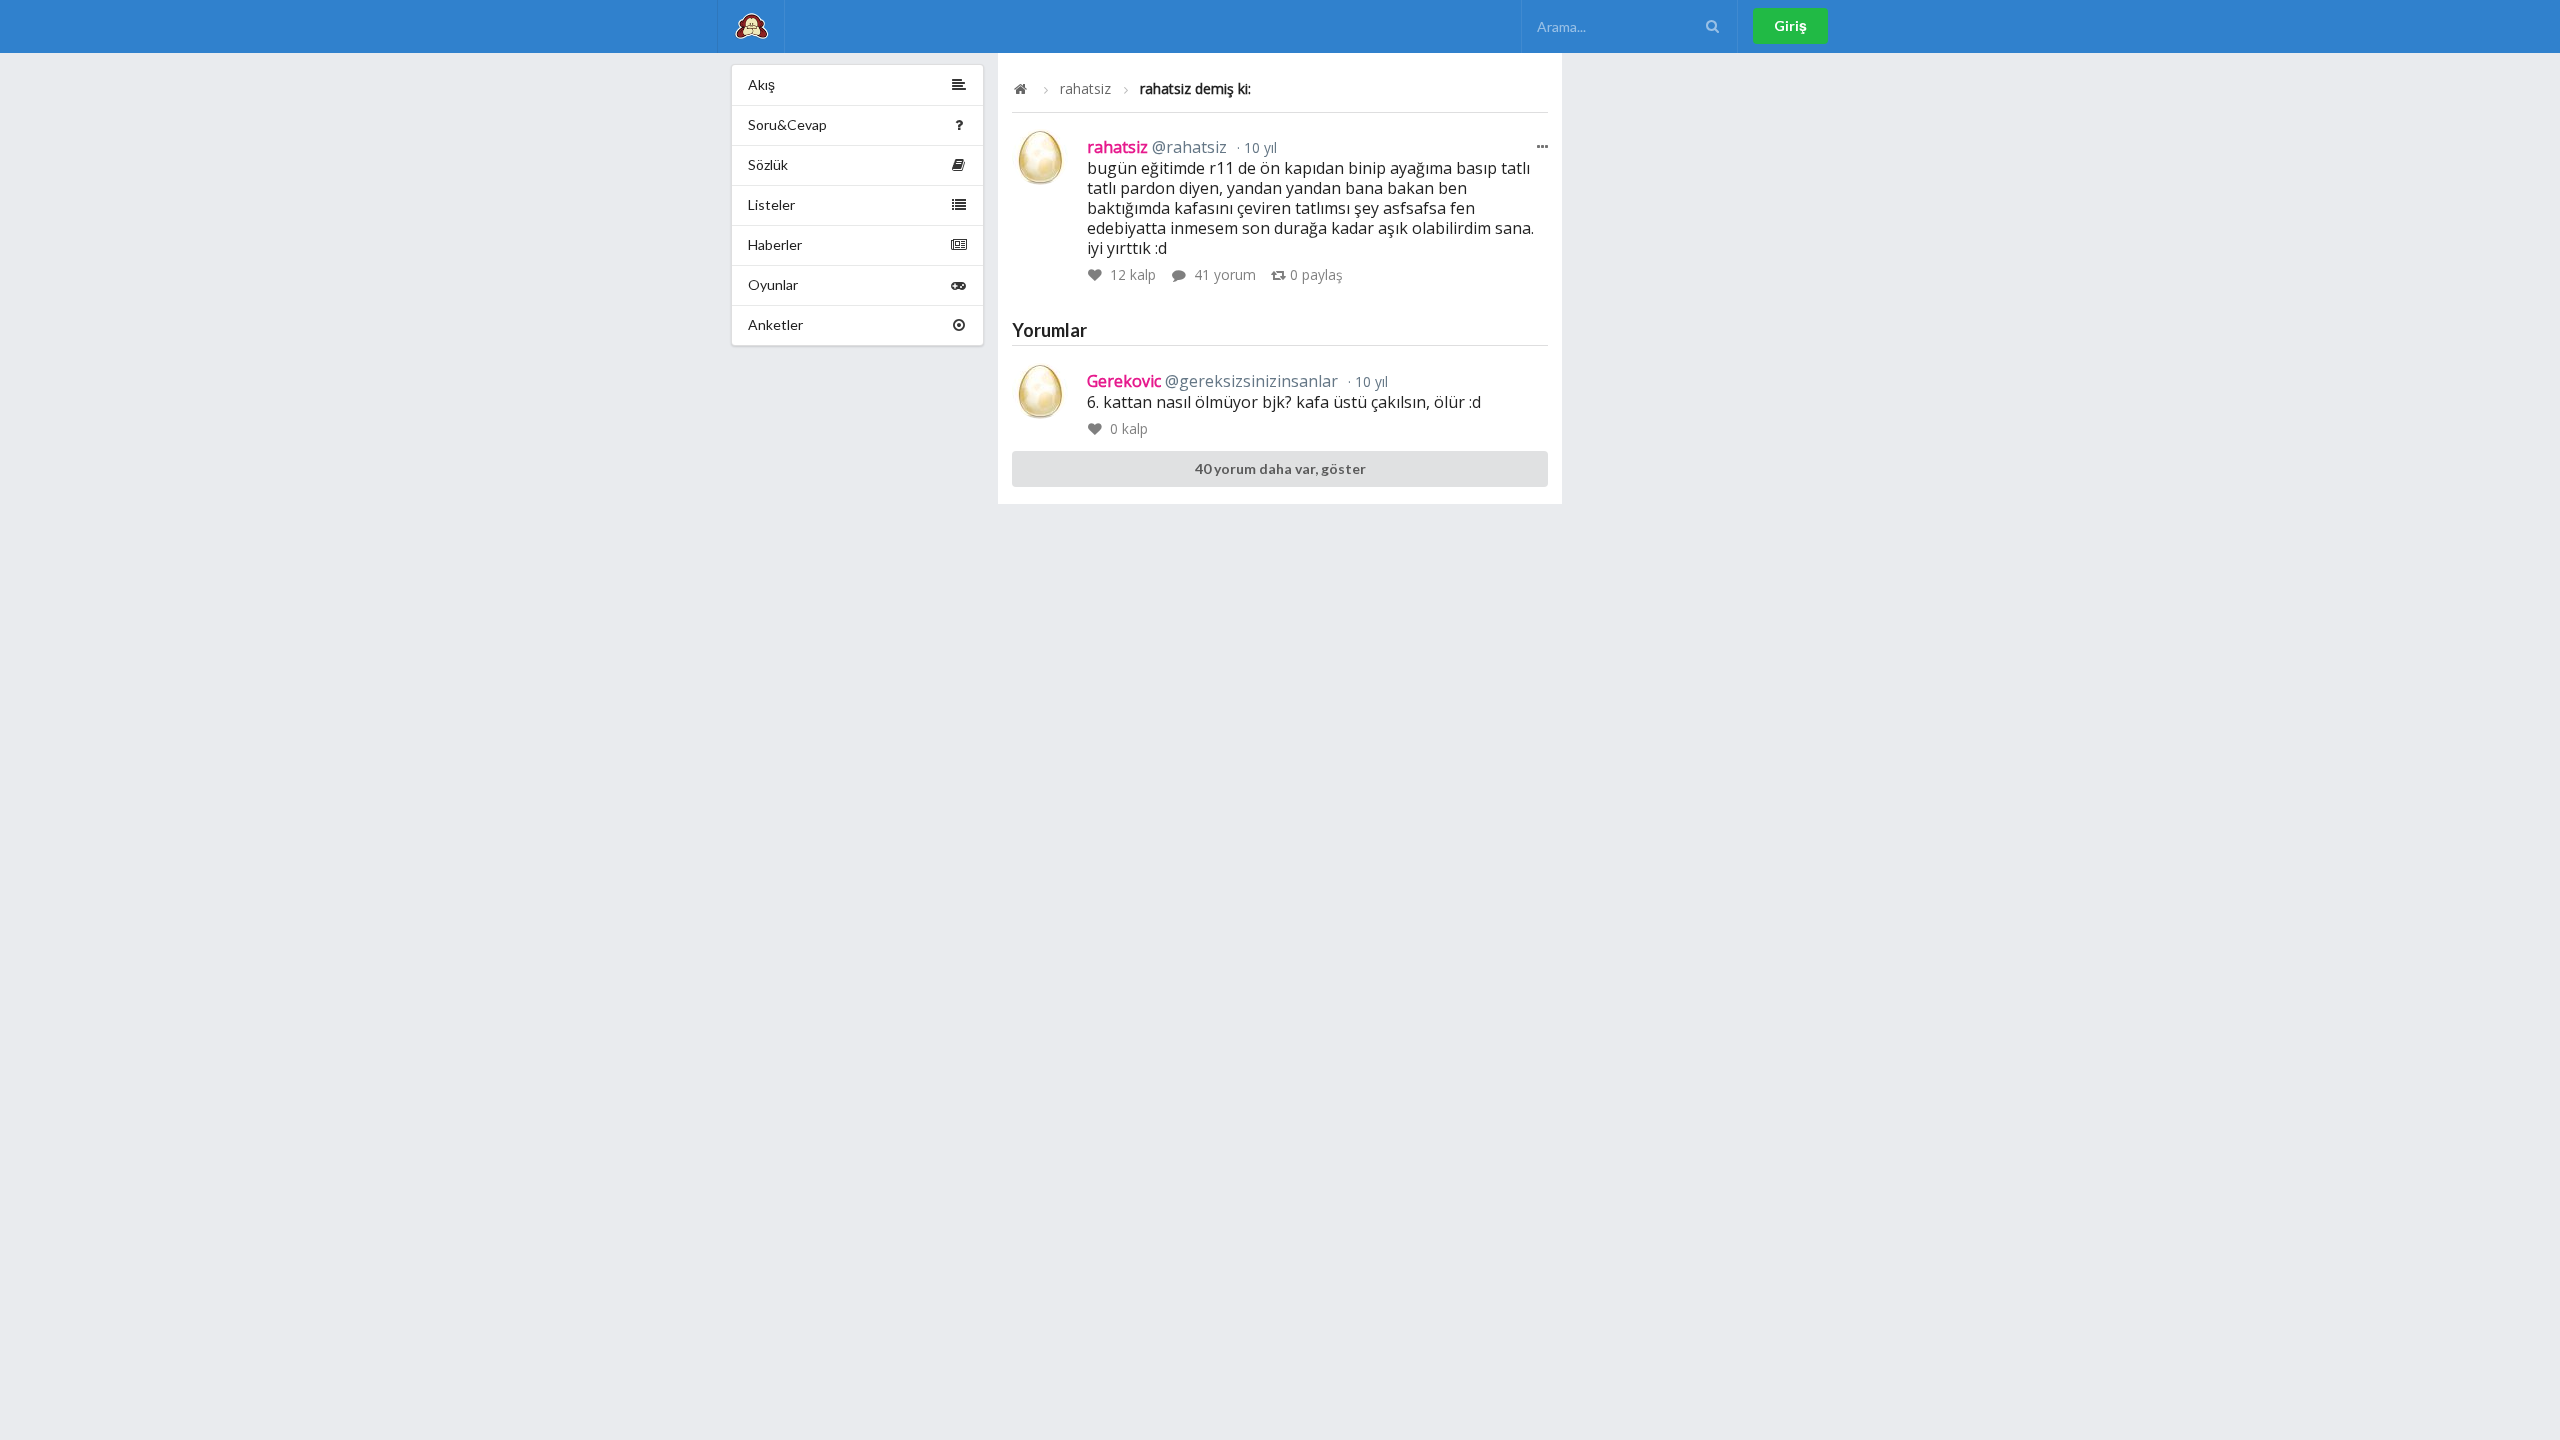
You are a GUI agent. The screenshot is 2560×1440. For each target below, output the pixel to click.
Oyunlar (773, 284)
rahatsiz (1085, 89)
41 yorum (1225, 274)
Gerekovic (1212, 381)
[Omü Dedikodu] (751, 26)
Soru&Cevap (787, 124)
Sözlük (768, 164)
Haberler (775, 244)
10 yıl (1258, 147)
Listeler (771, 204)
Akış (761, 84)
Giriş (1790, 25)
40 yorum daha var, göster (1280, 468)
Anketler (775, 324)
